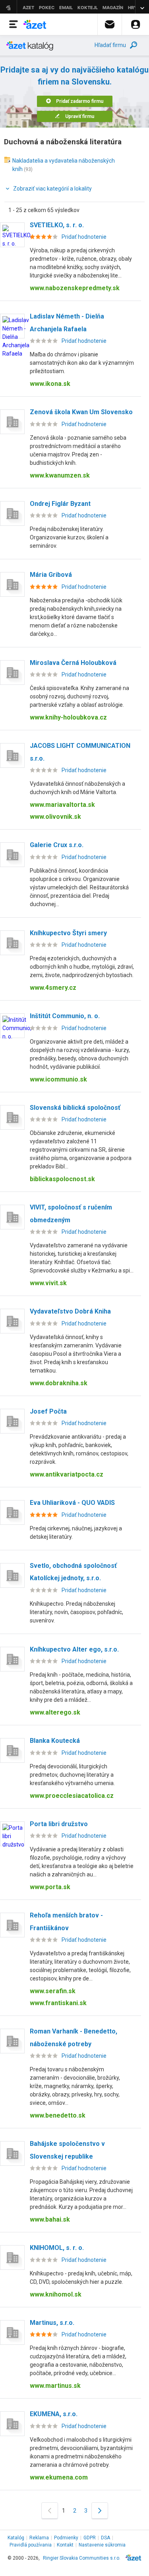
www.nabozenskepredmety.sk (75, 288)
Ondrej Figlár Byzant (60, 504)
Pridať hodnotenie (84, 237)
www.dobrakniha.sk (59, 1383)
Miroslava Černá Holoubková (73, 663)
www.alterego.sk (55, 1712)
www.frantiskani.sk (58, 2003)
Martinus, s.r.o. (52, 2323)
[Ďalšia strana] (100, 2510)
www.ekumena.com (59, 2477)
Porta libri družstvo (59, 1824)
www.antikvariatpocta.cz (67, 1474)
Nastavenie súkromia (102, 2545)
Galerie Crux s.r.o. (57, 845)
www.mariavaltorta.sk (62, 805)
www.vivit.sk (48, 1283)
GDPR (90, 2538)
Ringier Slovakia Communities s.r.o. (82, 2558)
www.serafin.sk (53, 1991)
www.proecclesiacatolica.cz (72, 1796)
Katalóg (16, 2538)
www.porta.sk (50, 1887)
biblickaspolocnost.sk (62, 1179)
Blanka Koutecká (55, 1741)
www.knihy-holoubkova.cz (68, 717)
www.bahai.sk (50, 2219)
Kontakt (65, 2545)
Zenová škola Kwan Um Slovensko (81, 412)
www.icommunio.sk (58, 1079)
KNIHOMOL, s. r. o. (57, 2248)
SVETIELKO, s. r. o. (57, 225)
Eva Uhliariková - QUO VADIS (72, 1503)
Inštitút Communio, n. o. (65, 1016)
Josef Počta (48, 1411)
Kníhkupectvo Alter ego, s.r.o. (74, 1649)
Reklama (39, 2538)
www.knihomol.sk (56, 2294)
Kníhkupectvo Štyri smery (68, 933)
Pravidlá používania (31, 2545)
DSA (105, 2538)
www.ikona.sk (50, 384)
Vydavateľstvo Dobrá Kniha (70, 1311)
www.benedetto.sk (58, 2115)
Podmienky (66, 2538)
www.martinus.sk (55, 2386)
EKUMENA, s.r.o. (54, 2414)
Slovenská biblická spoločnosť (75, 1108)
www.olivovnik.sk (55, 817)
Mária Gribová (51, 575)
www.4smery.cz (53, 988)
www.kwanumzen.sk (60, 475)
